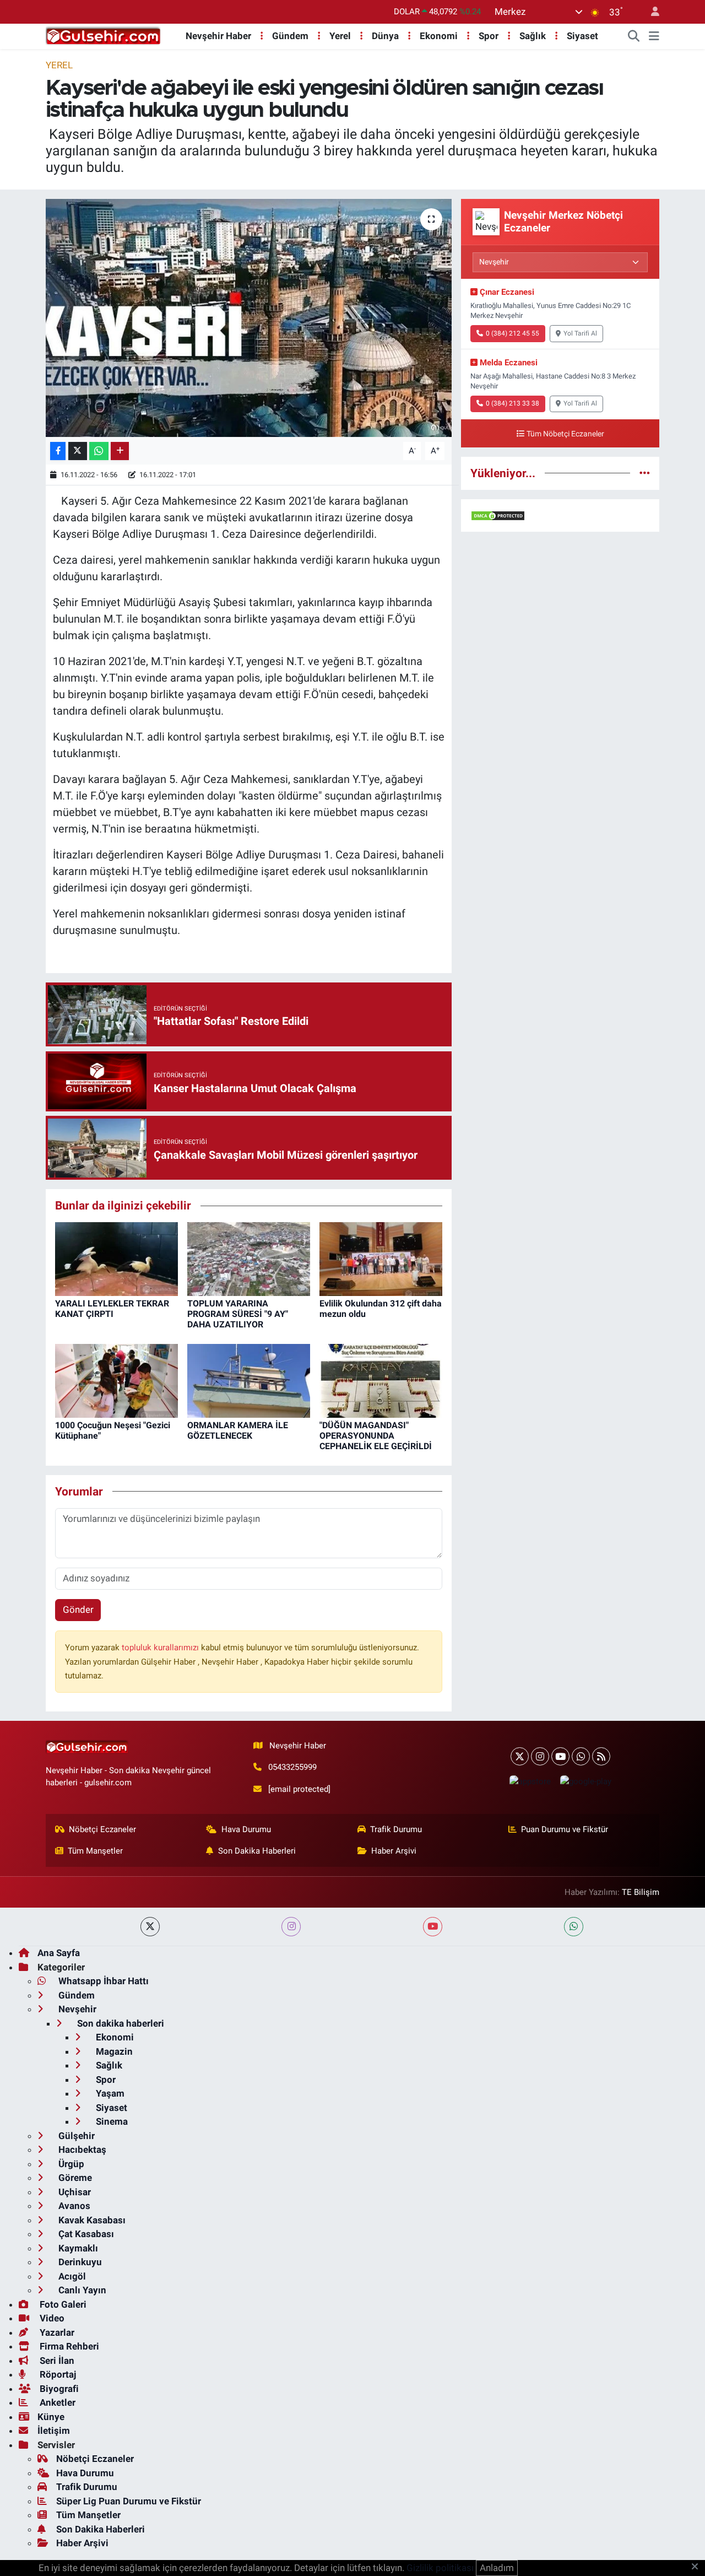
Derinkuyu (79, 2262)
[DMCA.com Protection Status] (498, 515)
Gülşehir (75, 2136)
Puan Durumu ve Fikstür (565, 1829)
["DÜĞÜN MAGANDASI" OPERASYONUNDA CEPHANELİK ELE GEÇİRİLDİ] (381, 1380)
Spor (489, 36)
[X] (520, 1756)
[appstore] (530, 1781)
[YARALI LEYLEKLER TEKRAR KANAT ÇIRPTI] (116, 1258)
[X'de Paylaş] (78, 451)
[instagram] (291, 1927)
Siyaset (582, 36)
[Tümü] (645, 473)
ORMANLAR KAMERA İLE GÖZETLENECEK (238, 1430)
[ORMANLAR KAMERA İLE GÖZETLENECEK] (249, 1380)
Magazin (113, 2051)
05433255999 (292, 1767)
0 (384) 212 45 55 (513, 333)
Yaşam (109, 2093)
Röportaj (57, 2374)
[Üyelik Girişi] (650, 12)
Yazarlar (56, 2332)
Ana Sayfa (59, 1953)
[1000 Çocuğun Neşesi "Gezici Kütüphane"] (116, 1380)
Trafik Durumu (396, 1829)
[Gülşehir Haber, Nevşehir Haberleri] (103, 35)
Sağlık (533, 36)
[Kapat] (698, 2567)
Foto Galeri (62, 2304)
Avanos (73, 2206)
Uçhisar (74, 2192)
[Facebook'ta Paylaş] (58, 451)
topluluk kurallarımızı (161, 1648)
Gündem (290, 36)
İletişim (54, 2431)
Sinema (111, 2121)
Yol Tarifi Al (580, 333)
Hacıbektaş (81, 2150)
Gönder (78, 1610)
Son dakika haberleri (120, 2023)
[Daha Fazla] (120, 451)
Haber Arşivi (394, 1851)
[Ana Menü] (654, 36)
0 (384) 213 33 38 (513, 403)
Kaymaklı (77, 2248)
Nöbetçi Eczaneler (102, 1829)
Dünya (385, 36)
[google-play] (585, 1781)
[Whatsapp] (581, 1756)
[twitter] (150, 1927)
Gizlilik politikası (440, 2568)
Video (51, 2318)
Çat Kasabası (85, 2234)
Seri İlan (56, 2361)
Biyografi (58, 2389)
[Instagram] (540, 1756)
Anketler (56, 2402)
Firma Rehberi (68, 2346)
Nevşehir (76, 2009)
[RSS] (601, 1756)
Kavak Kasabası (91, 2220)
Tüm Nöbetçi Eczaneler (565, 434)
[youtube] (433, 1927)
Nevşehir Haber (218, 36)
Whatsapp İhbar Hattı (102, 1981)
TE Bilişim (641, 1892)
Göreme (74, 2178)
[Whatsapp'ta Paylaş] (99, 451)
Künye (51, 2417)
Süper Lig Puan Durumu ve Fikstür (129, 2501)
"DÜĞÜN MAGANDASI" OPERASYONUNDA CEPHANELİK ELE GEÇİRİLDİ (376, 1436)
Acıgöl (71, 2276)
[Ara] (634, 36)
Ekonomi (439, 36)
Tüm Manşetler (95, 1851)
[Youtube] (560, 1756)
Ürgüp (70, 2164)
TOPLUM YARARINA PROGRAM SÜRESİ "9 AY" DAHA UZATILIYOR (238, 1314)
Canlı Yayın (81, 2290)
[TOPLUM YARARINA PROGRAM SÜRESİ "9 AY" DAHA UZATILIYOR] (249, 1258)
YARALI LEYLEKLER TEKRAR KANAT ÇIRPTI (112, 1309)
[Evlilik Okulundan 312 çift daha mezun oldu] (381, 1258)
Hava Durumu (246, 1829)
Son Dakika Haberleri (257, 1851)
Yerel (340, 36)
